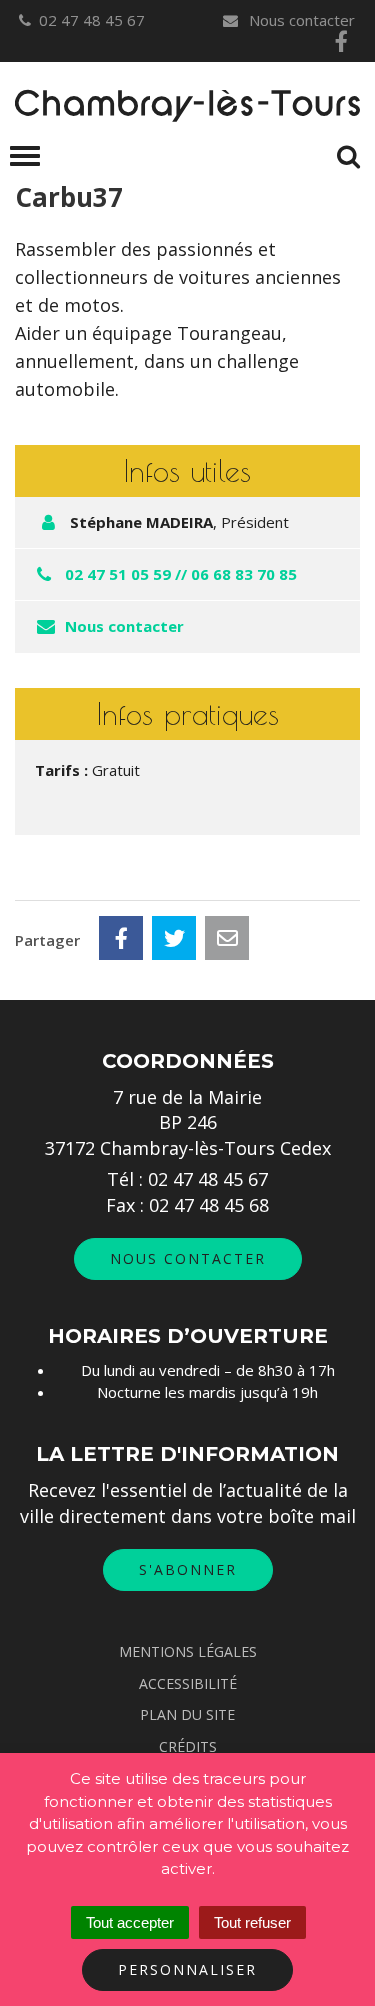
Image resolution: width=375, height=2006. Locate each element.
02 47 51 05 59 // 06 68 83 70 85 (181, 574)
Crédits (188, 1746)
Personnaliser (187, 1969)
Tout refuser (252, 1922)
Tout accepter (130, 1922)
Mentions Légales (188, 1651)
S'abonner (188, 1569)
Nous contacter (300, 20)
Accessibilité (188, 1683)
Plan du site (187, 1714)
